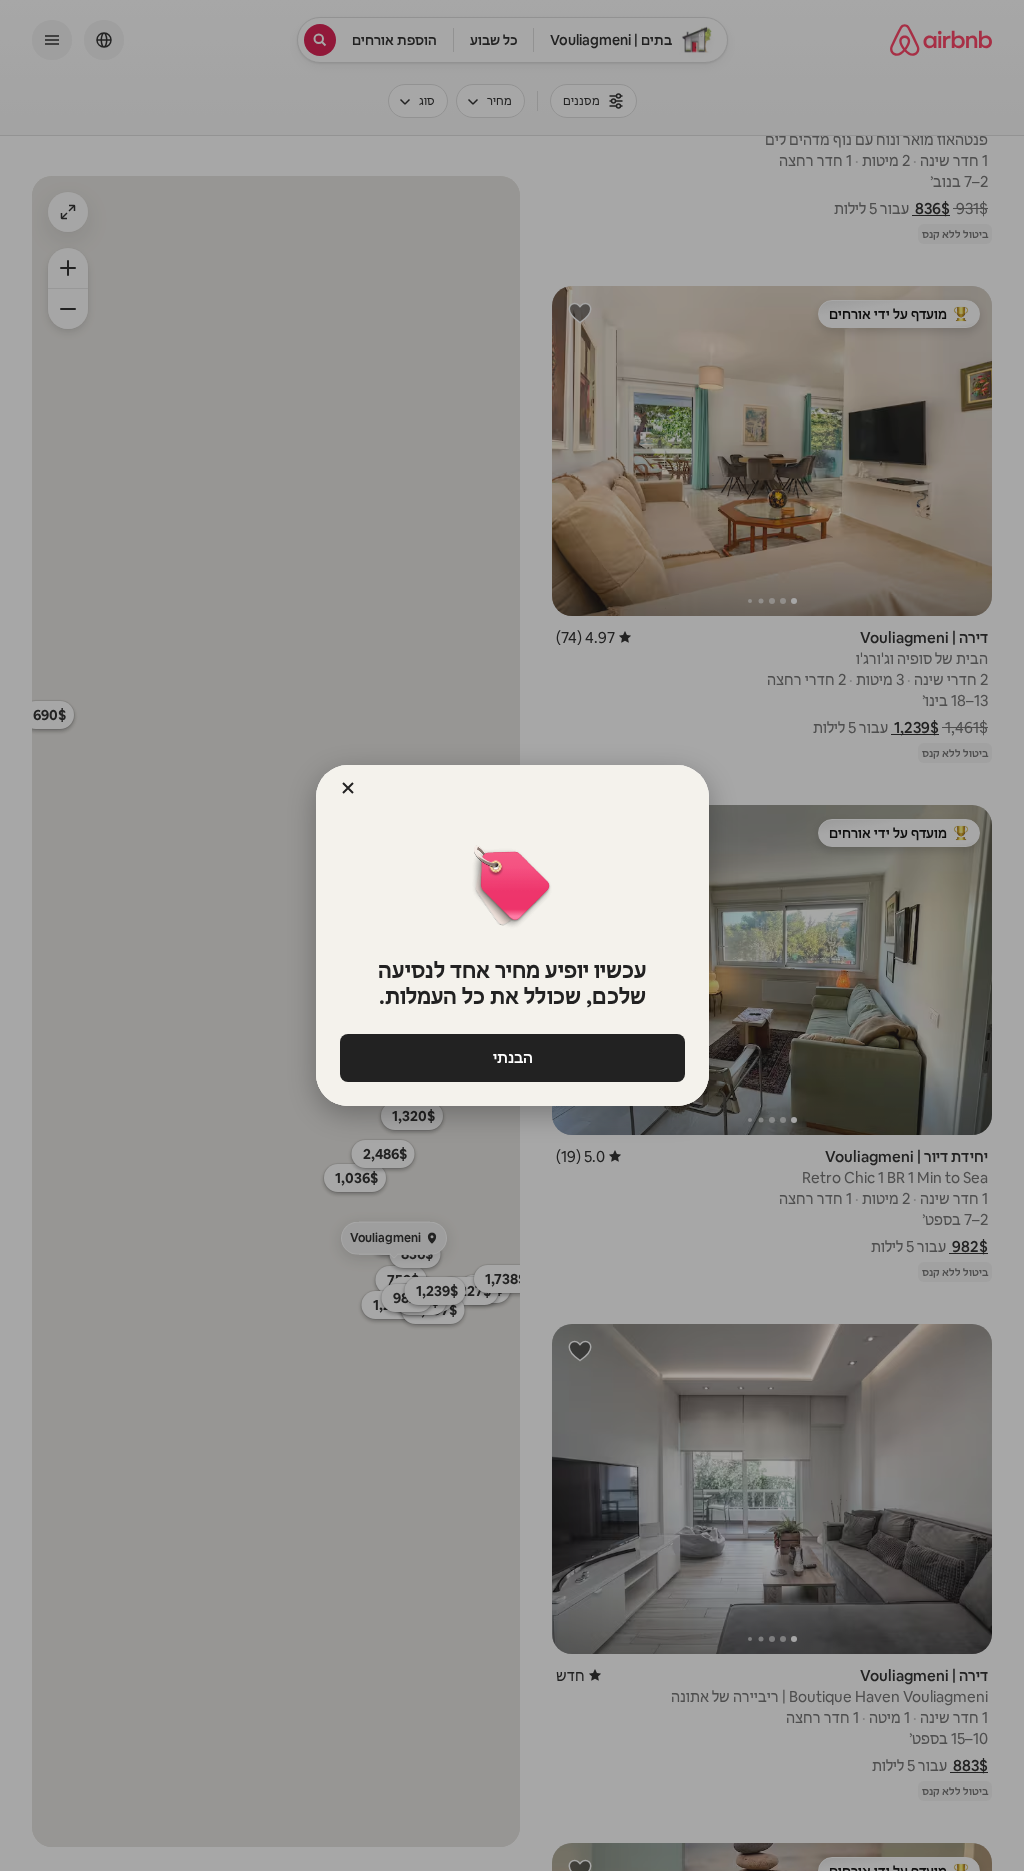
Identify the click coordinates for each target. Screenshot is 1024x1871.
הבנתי (512, 1057)
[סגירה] (348, 788)
